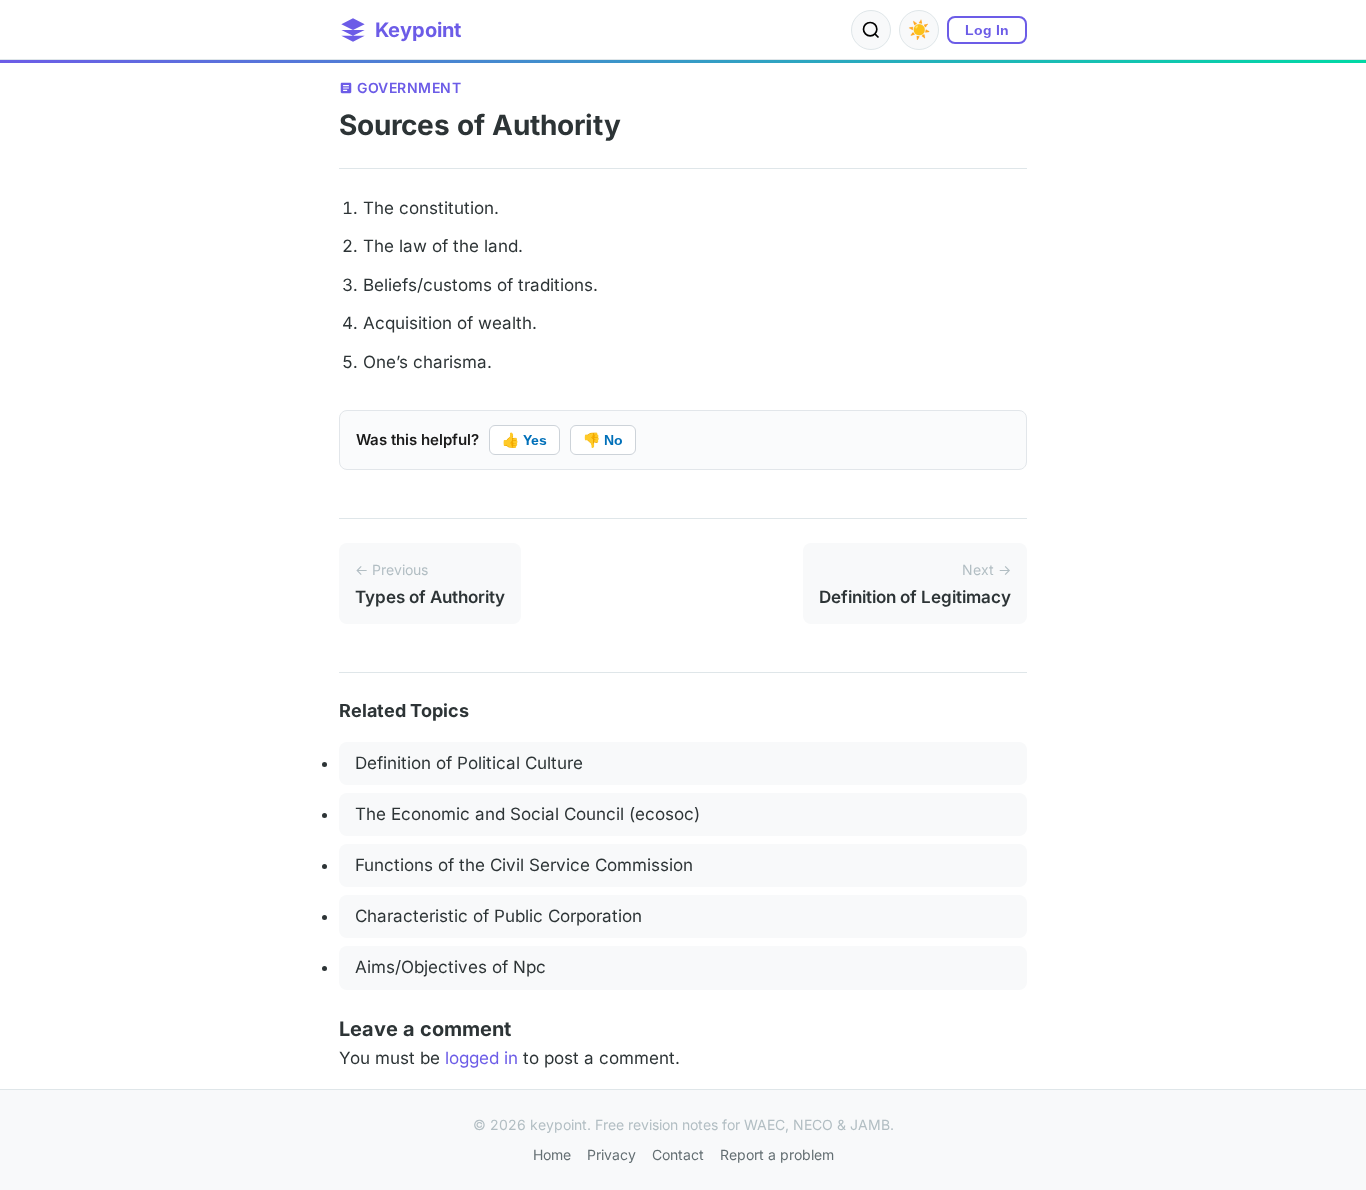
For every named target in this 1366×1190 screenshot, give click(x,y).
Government (409, 87)
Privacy (611, 1154)
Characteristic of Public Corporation (498, 916)
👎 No (603, 440)
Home (552, 1154)
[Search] (871, 30)
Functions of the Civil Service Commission (524, 865)
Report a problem (777, 1154)
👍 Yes (524, 440)
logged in (481, 1058)
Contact (678, 1154)
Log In (987, 30)
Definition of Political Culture (469, 763)
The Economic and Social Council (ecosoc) (527, 814)
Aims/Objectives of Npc (450, 967)
